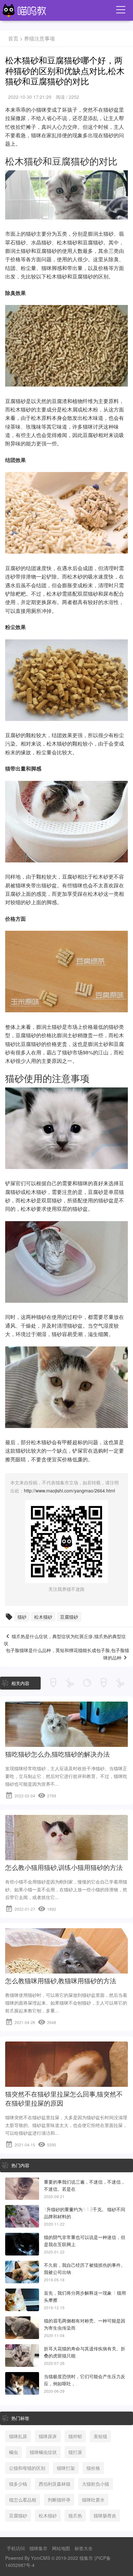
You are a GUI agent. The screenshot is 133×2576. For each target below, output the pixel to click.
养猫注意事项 (39, 38)
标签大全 (84, 2548)
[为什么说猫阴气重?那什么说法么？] (22, 2244)
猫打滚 (75, 2452)
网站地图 (61, 2548)
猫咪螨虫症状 (43, 2452)
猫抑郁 (75, 2436)
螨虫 (14, 2452)
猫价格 (93, 2468)
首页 (13, 38)
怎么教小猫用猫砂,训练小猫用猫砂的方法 (64, 1868)
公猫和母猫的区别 (27, 2468)
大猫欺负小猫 (96, 2484)
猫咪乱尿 (18, 2436)
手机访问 (16, 2548)
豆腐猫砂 (69, 1617)
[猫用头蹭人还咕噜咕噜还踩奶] (22, 2300)
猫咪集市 (38, 2548)
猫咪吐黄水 (93, 2500)
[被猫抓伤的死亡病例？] (22, 2272)
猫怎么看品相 (23, 2500)
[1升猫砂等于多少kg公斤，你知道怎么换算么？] (22, 2216)
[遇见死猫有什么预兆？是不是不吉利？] (22, 2189)
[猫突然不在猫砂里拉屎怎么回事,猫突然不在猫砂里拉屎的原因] (66, 2082)
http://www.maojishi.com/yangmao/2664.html (69, 1490)
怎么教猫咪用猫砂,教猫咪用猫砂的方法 (61, 1981)
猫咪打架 (66, 2468)
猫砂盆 (111, 110)
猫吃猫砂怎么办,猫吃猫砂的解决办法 (57, 1754)
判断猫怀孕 (59, 2500)
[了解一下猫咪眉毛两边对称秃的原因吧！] (22, 2328)
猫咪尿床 (48, 2436)
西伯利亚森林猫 (55, 2484)
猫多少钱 (18, 2484)
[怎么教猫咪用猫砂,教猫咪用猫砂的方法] (66, 1969)
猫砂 (22, 1617)
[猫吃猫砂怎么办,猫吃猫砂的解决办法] (66, 1742)
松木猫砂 (43, 1617)
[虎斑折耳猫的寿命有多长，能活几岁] (22, 2356)
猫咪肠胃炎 (105, 2515)
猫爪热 (75, 2515)
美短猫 (100, 2436)
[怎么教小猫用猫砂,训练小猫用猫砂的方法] (66, 1856)
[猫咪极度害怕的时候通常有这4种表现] (22, 2383)
